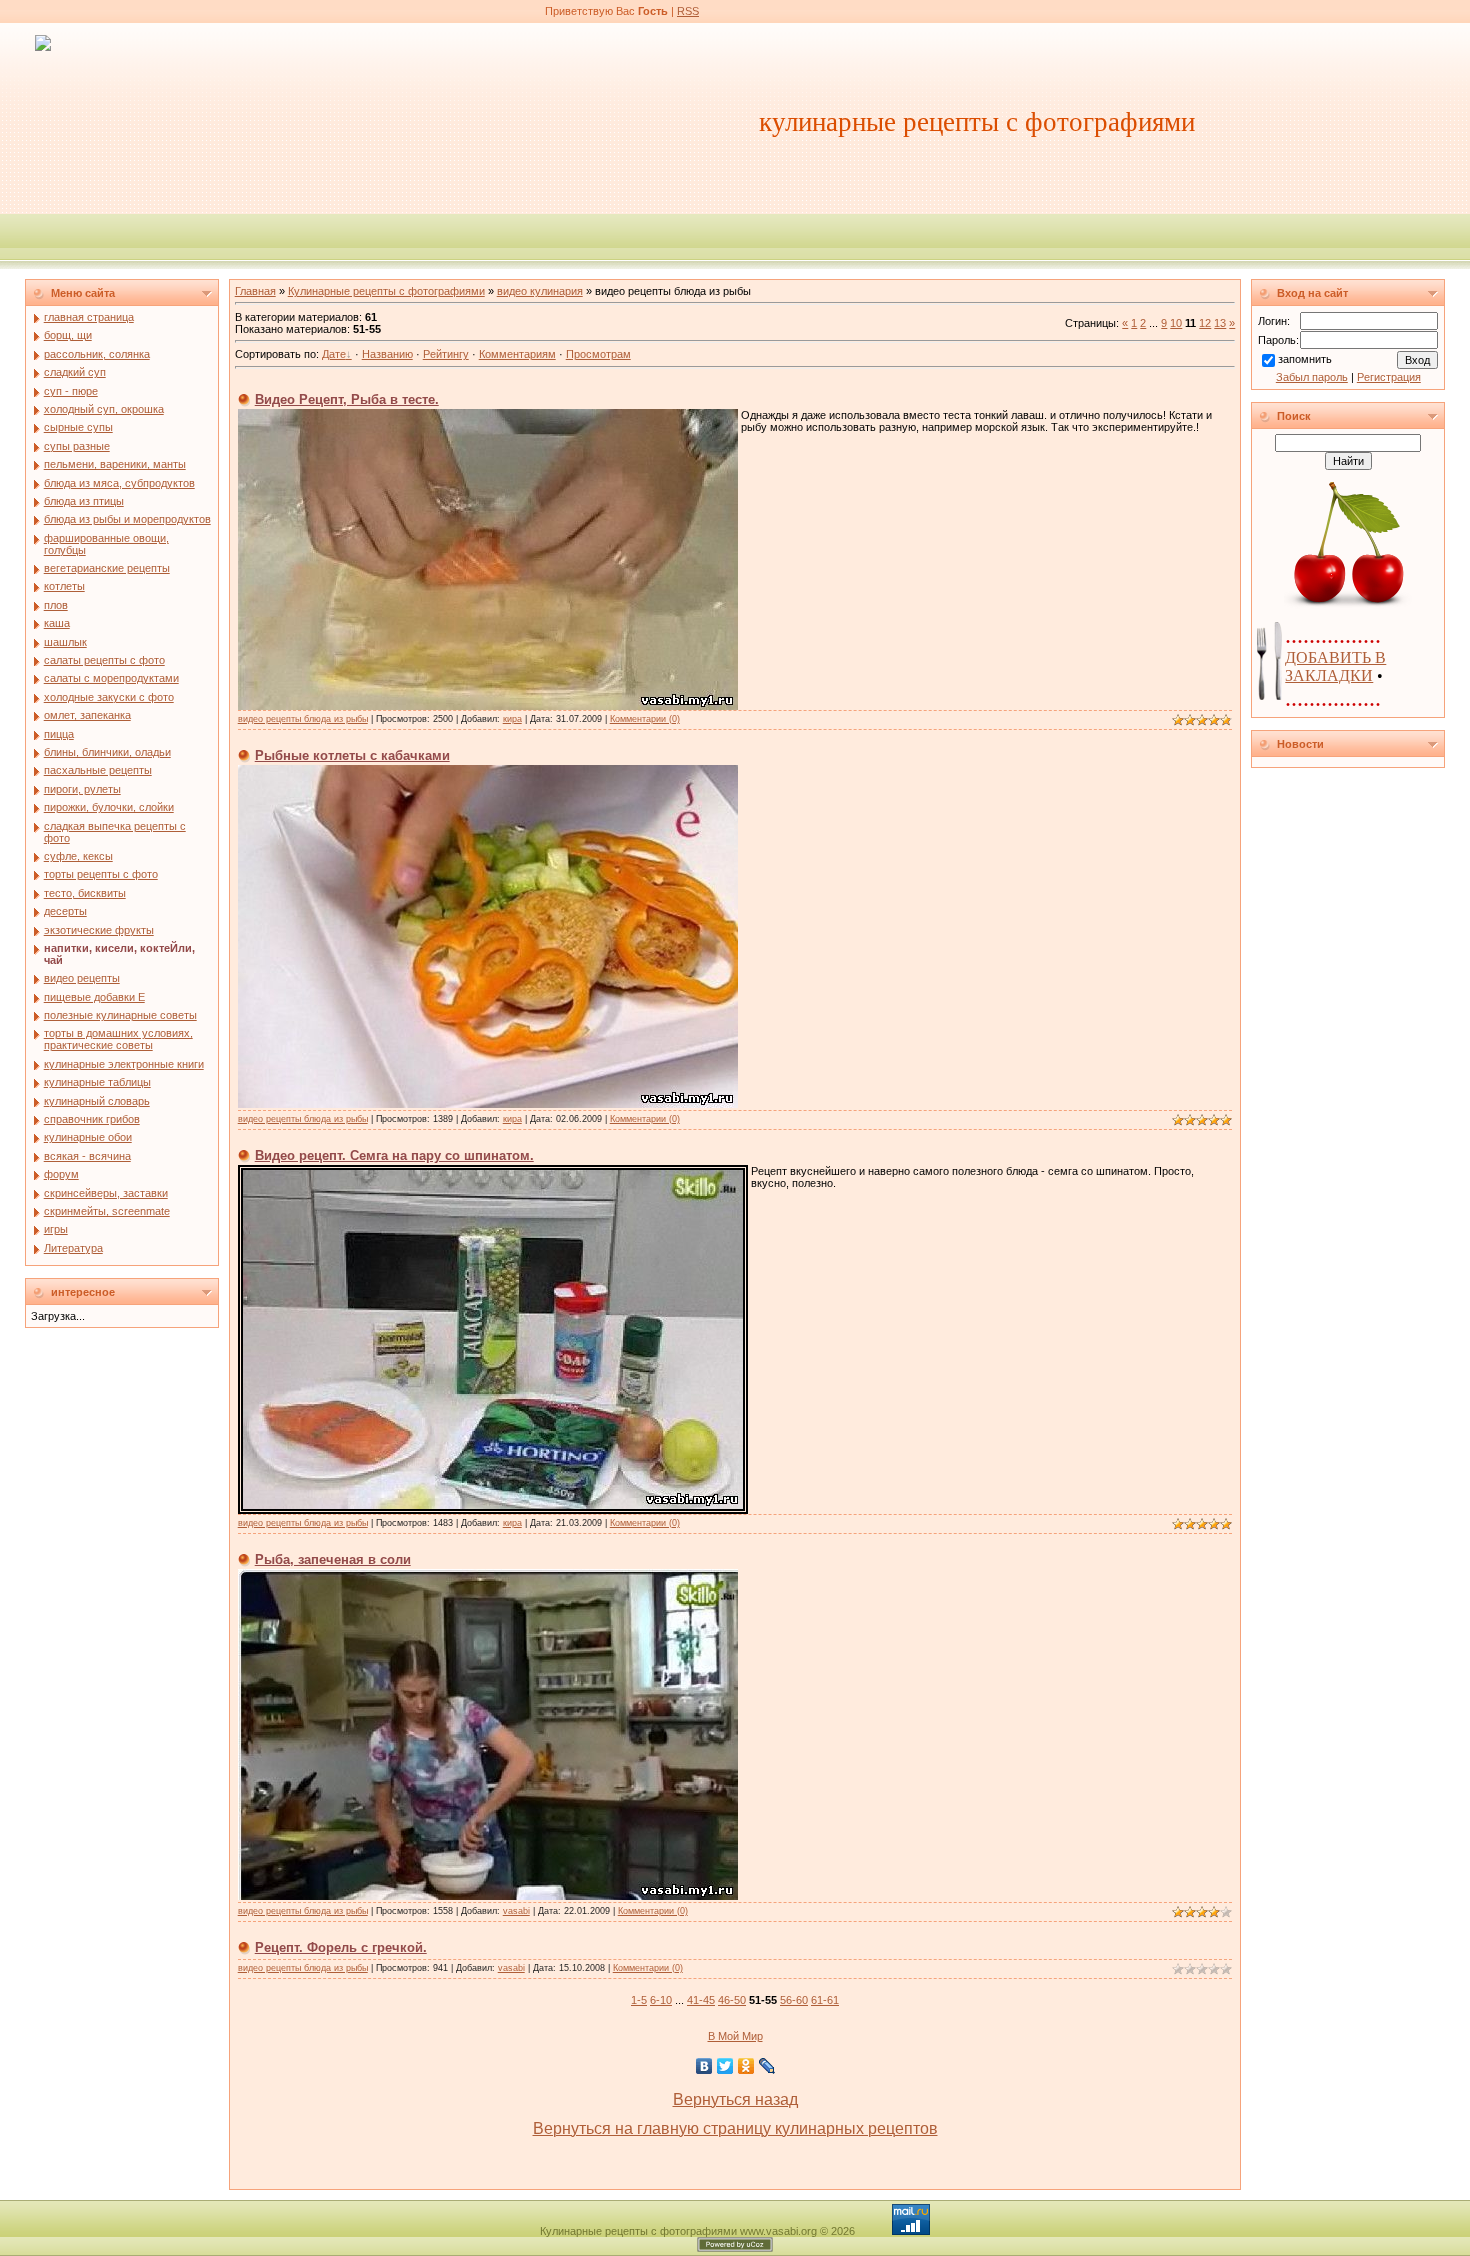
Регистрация (1389, 377)
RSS (688, 11)
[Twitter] (725, 2066)
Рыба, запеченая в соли (333, 1559)
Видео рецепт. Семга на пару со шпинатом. (394, 1155)
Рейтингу (446, 354)
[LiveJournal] (767, 2066)
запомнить (1305, 359)
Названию (387, 354)
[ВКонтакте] (704, 2066)
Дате (334, 354)
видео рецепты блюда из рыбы (303, 719)
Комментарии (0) (645, 719)
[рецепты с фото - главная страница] (43, 42)
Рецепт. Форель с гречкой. (341, 1947)
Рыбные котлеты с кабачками (352, 755)
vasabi (516, 1911)
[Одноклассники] (746, 2066)
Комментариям (517, 354)
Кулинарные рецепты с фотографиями (386, 291)
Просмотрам (598, 354)
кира (512, 719)
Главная (255, 291)
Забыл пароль (1312, 377)
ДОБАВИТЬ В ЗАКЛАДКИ (1335, 666)
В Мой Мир (735, 2036)
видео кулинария (540, 291)
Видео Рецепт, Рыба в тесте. (347, 399)
